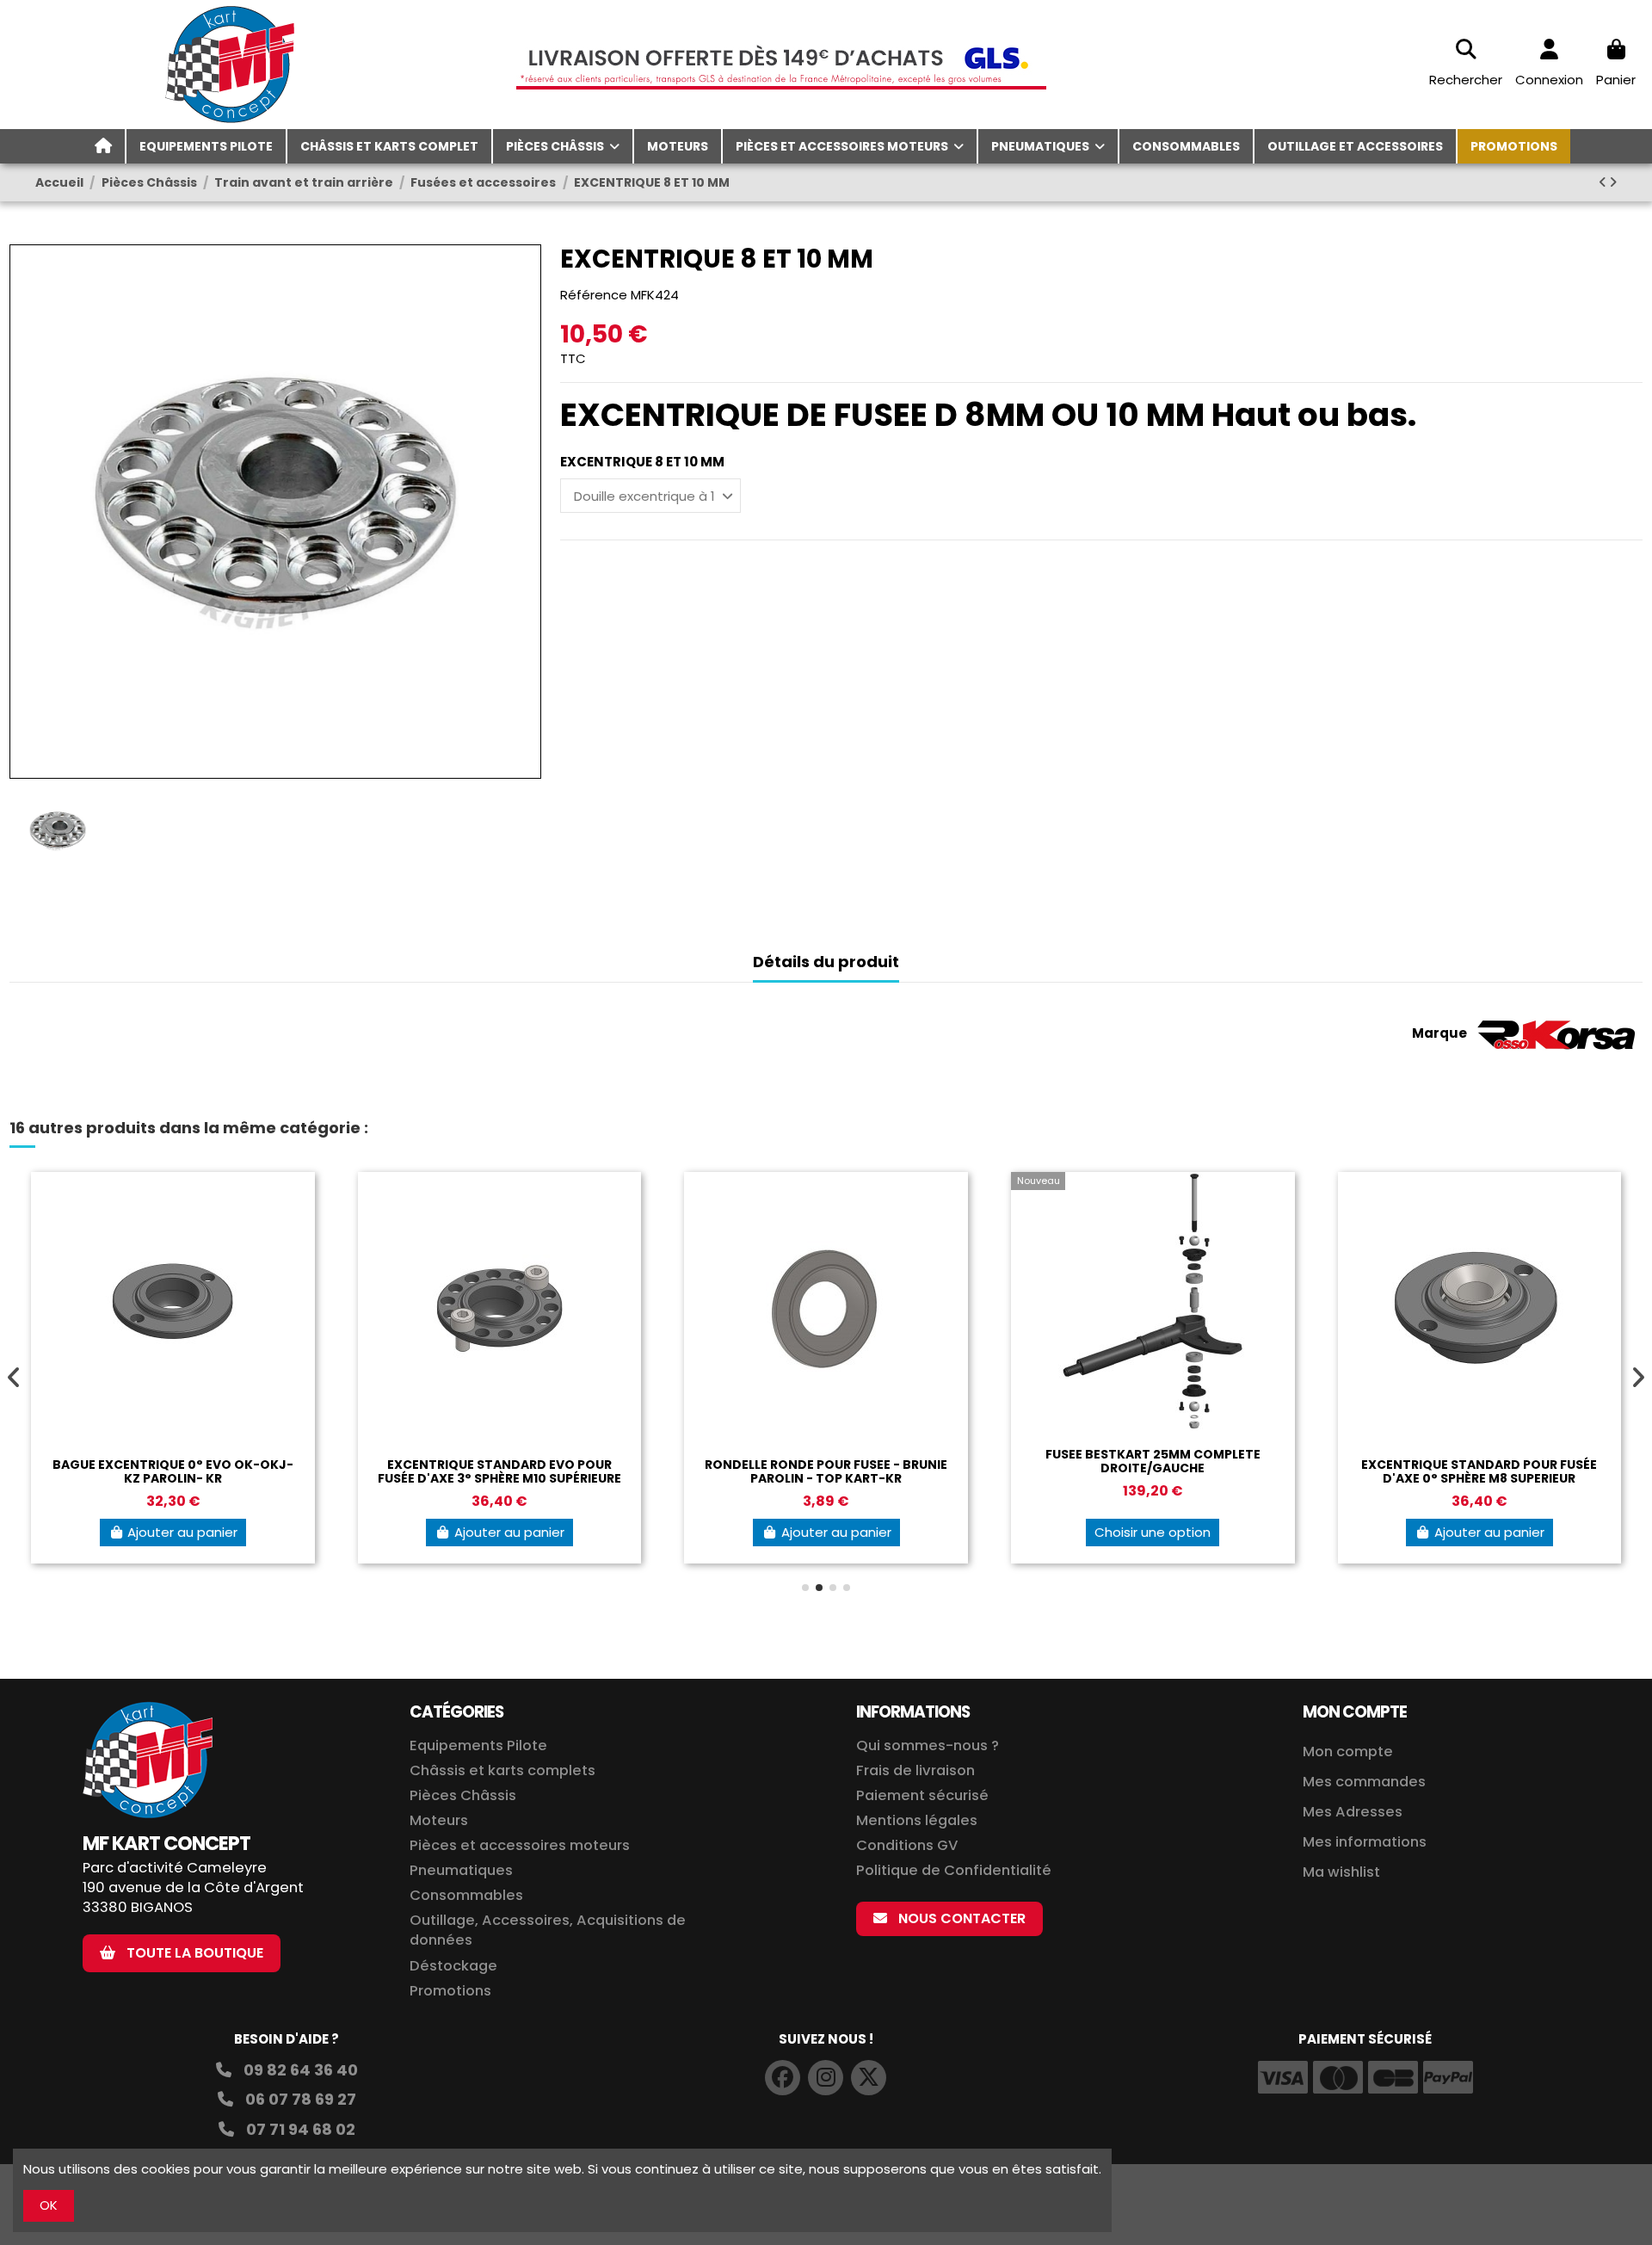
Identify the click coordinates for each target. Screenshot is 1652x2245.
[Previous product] (1604, 182)
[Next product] (1613, 182)
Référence (594, 295)
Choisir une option (1153, 1532)
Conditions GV (907, 1845)
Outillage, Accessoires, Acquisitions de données (548, 1930)
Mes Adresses (1353, 1812)
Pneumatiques (461, 1870)
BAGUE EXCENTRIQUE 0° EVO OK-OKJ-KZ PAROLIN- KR (173, 1472)
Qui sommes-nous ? (928, 1745)
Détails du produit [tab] (826, 962)
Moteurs (439, 1820)
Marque (1439, 1033)
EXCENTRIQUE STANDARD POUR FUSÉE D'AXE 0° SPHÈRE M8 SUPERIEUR (1479, 1472)
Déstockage (453, 1966)
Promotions (450, 1991)
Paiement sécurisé (922, 1795)
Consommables (466, 1895)
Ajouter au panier (182, 1532)
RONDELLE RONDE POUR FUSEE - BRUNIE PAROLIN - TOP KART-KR (826, 1472)
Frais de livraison (915, 1770)
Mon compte (1348, 1752)
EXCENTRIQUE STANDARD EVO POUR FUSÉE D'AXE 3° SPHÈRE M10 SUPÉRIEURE (499, 1472)
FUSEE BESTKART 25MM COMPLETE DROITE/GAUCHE (1153, 1462)
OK (49, 2205)
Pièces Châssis (463, 1795)
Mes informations (1366, 1842)
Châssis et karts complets (502, 1770)
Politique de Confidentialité (954, 1870)
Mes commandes (1364, 1782)
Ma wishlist (1341, 1872)
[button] (805, 1588)
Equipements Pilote (478, 1745)
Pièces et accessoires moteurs (520, 1845)
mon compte (1355, 1712)
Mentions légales (917, 1820)
